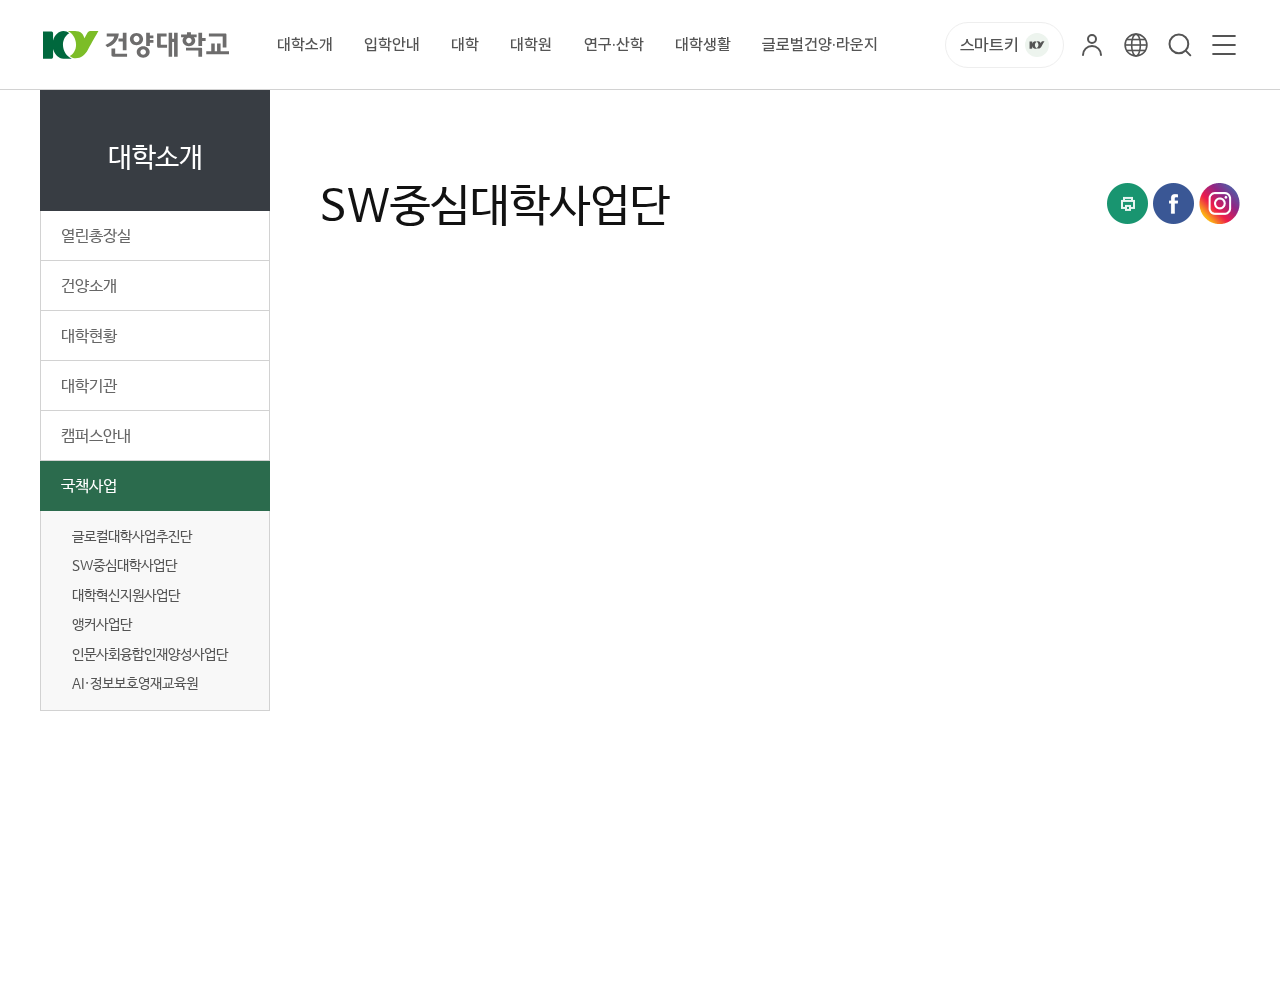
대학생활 (703, 44)
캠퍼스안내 (96, 436)
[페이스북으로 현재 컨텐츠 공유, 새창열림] (1173, 203)
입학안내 (392, 44)
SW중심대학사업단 (600, 112)
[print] (1127, 203)
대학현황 (89, 336)
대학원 (531, 44)
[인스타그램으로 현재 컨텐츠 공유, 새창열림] (1219, 203)
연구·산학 (614, 44)
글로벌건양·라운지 (820, 44)
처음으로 (344, 112)
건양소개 (89, 286)
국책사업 (89, 486)
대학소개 (305, 44)
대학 (465, 44)
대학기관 (89, 386)
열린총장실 (96, 236)
